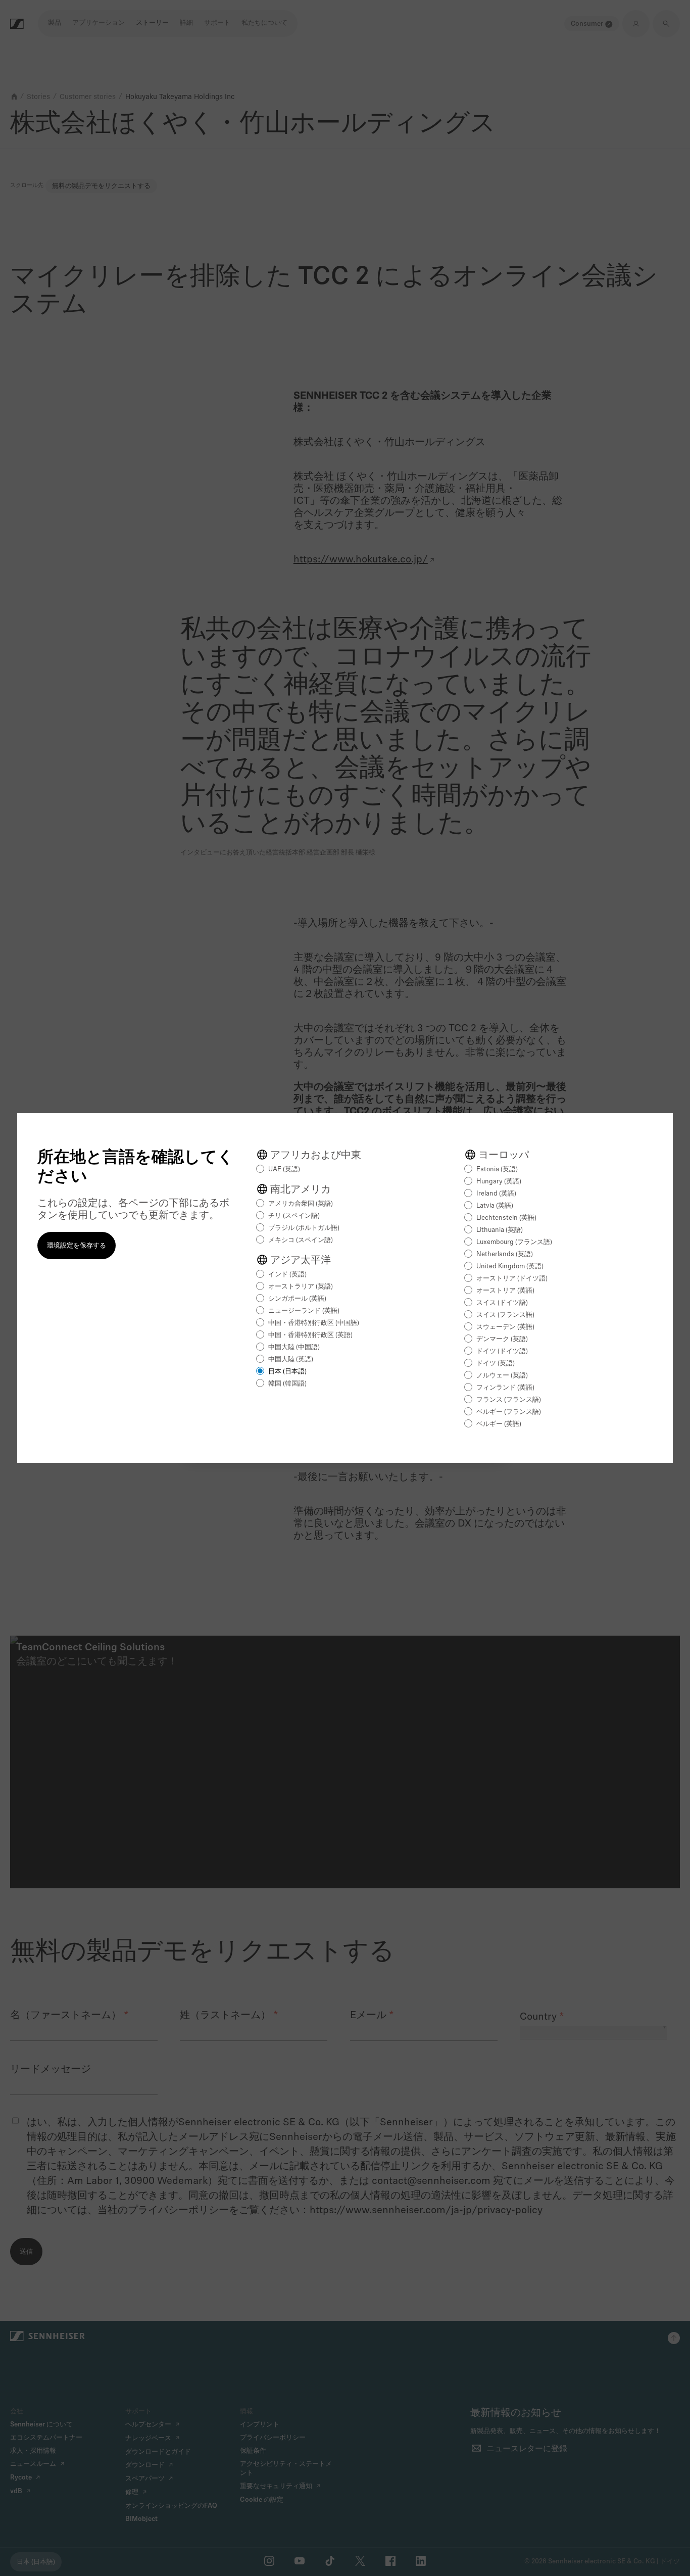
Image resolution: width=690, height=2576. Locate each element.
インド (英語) (287, 1275)
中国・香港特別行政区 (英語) (310, 1335)
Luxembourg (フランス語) (514, 1242)
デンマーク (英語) (502, 1339)
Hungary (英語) (499, 1182)
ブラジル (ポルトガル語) (304, 1228)
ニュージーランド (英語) (304, 1311)
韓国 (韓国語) (287, 1384)
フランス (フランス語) (509, 1400)
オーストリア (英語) (505, 1291)
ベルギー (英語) (499, 1424)
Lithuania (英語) (500, 1230)
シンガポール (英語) (297, 1299)
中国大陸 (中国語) (294, 1347)
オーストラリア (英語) (301, 1287)
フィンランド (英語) (505, 1388)
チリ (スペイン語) (294, 1216)
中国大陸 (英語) (291, 1359)
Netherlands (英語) (505, 1254)
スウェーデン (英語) (505, 1327)
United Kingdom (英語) (510, 1267)
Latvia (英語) (495, 1206)
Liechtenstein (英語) (506, 1218)
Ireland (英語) (496, 1194)
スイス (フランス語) (505, 1315)
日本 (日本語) (287, 1372)
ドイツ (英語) (496, 1364)
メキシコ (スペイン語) (301, 1240)
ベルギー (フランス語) (509, 1412)
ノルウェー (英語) (502, 1376)
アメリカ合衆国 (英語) (301, 1204)
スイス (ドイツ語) (502, 1303)
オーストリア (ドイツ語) (512, 1279)
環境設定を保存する (77, 1246)
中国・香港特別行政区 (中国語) (314, 1323)
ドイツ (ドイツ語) (502, 1351)
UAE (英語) (284, 1170)
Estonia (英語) (497, 1170)
